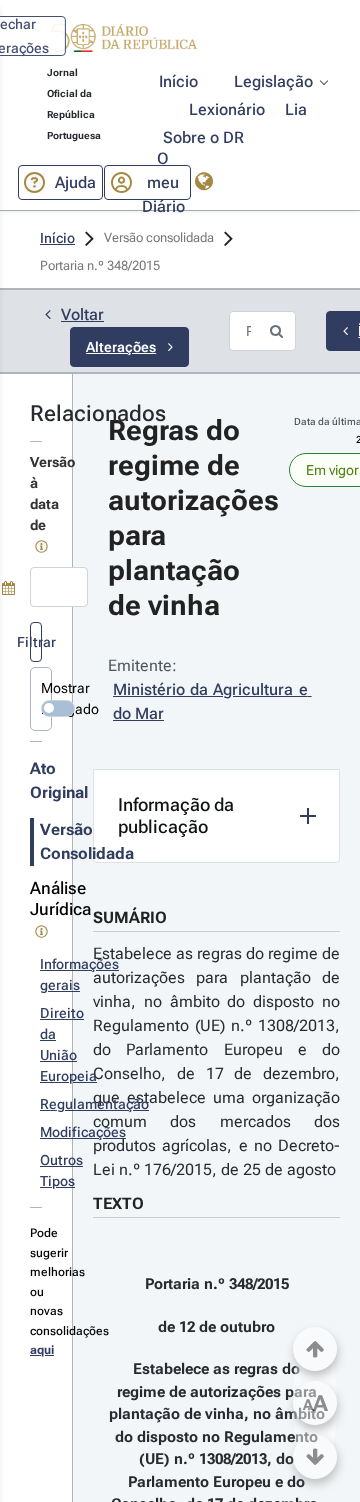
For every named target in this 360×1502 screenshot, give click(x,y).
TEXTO (118, 1203)
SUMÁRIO (130, 917)
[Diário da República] (122, 42)
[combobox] (59, 587)
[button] (122, 41)
